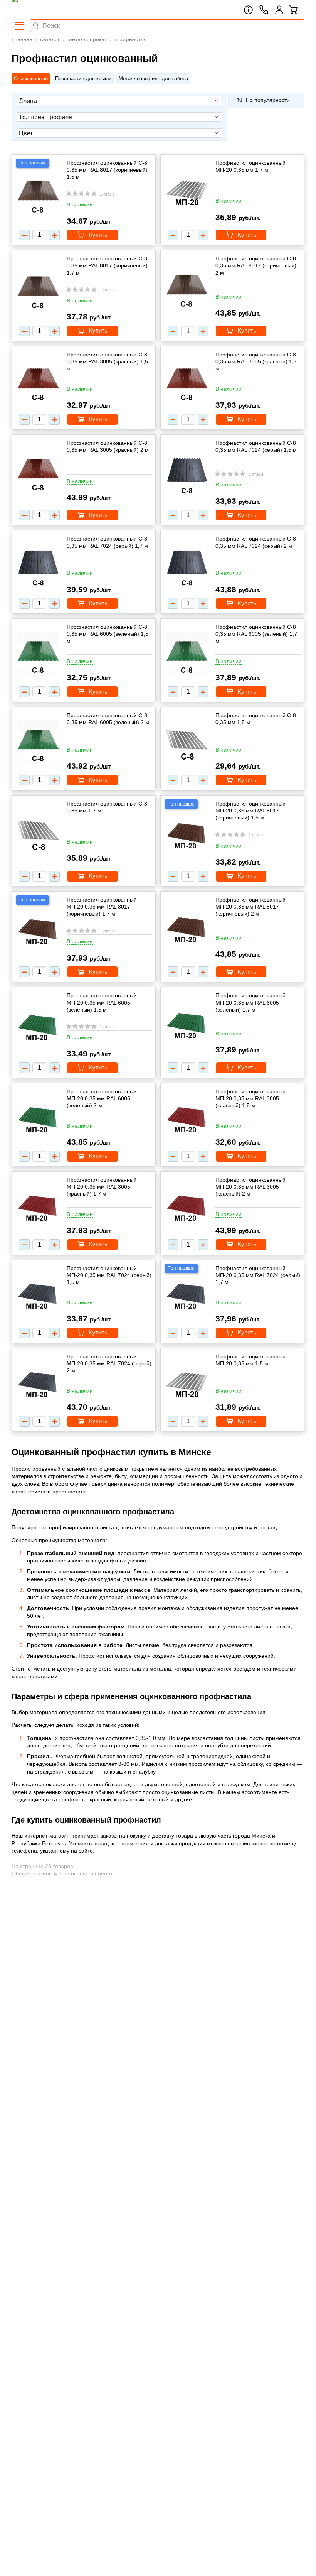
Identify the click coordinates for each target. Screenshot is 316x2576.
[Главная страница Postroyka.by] (44, 10)
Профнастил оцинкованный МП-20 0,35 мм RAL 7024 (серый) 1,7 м (258, 1275)
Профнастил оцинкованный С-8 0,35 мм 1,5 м (256, 719)
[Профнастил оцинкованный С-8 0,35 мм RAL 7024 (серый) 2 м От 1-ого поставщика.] (187, 565)
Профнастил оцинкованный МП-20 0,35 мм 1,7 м (250, 166)
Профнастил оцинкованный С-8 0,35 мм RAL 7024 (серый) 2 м (256, 542)
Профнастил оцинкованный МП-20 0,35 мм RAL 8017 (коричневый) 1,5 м (250, 811)
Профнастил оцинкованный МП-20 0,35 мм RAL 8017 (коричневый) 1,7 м (102, 907)
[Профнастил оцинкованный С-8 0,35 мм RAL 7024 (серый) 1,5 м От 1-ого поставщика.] (187, 473)
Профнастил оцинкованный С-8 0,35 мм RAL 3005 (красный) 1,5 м (107, 361)
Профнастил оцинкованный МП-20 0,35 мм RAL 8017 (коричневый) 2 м (250, 907)
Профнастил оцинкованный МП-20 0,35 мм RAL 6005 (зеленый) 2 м (102, 1098)
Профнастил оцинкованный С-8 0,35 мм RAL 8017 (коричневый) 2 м (256, 265)
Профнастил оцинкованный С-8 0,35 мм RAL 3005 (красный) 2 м (108, 446)
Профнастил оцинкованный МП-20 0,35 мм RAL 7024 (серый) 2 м (109, 1363)
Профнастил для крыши (83, 79)
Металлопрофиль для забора (153, 79)
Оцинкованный (31, 79)
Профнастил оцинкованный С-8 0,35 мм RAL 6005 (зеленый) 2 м (108, 719)
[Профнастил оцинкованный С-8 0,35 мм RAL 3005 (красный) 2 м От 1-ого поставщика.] (38, 471)
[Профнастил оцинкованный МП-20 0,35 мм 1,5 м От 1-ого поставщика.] (187, 1383)
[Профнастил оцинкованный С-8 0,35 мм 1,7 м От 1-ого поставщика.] (38, 832)
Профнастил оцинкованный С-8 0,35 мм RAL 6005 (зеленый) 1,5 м (108, 634)
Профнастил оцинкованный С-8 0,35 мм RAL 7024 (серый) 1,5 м (256, 446)
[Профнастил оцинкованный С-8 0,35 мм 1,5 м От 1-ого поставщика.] (187, 742)
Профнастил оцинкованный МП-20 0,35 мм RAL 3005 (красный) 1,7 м (102, 1187)
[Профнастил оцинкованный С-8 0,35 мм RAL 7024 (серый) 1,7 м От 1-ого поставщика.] (38, 565)
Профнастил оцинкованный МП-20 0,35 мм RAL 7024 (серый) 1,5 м (109, 1275)
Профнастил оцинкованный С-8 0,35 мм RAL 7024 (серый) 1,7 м (107, 542)
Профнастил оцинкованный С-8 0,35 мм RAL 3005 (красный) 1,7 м (256, 361)
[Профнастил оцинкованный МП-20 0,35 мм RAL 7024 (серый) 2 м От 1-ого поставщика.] (38, 1383)
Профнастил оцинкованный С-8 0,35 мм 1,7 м (107, 807)
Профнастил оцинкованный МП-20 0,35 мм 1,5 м (250, 1360)
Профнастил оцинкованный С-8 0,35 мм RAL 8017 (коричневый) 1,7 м (107, 265)
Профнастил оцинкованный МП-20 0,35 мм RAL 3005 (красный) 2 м (250, 1187)
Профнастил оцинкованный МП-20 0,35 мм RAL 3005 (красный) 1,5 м (250, 1098)
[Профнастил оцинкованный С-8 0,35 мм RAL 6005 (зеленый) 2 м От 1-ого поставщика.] (38, 742)
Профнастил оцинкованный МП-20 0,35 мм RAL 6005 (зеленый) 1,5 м (102, 1002)
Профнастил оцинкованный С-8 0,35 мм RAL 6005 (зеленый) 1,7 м (256, 634)
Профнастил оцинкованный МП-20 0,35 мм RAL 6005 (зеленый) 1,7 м (250, 1002)
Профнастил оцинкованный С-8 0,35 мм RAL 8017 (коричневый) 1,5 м (107, 170)
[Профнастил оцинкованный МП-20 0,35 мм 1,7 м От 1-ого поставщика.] (187, 191)
